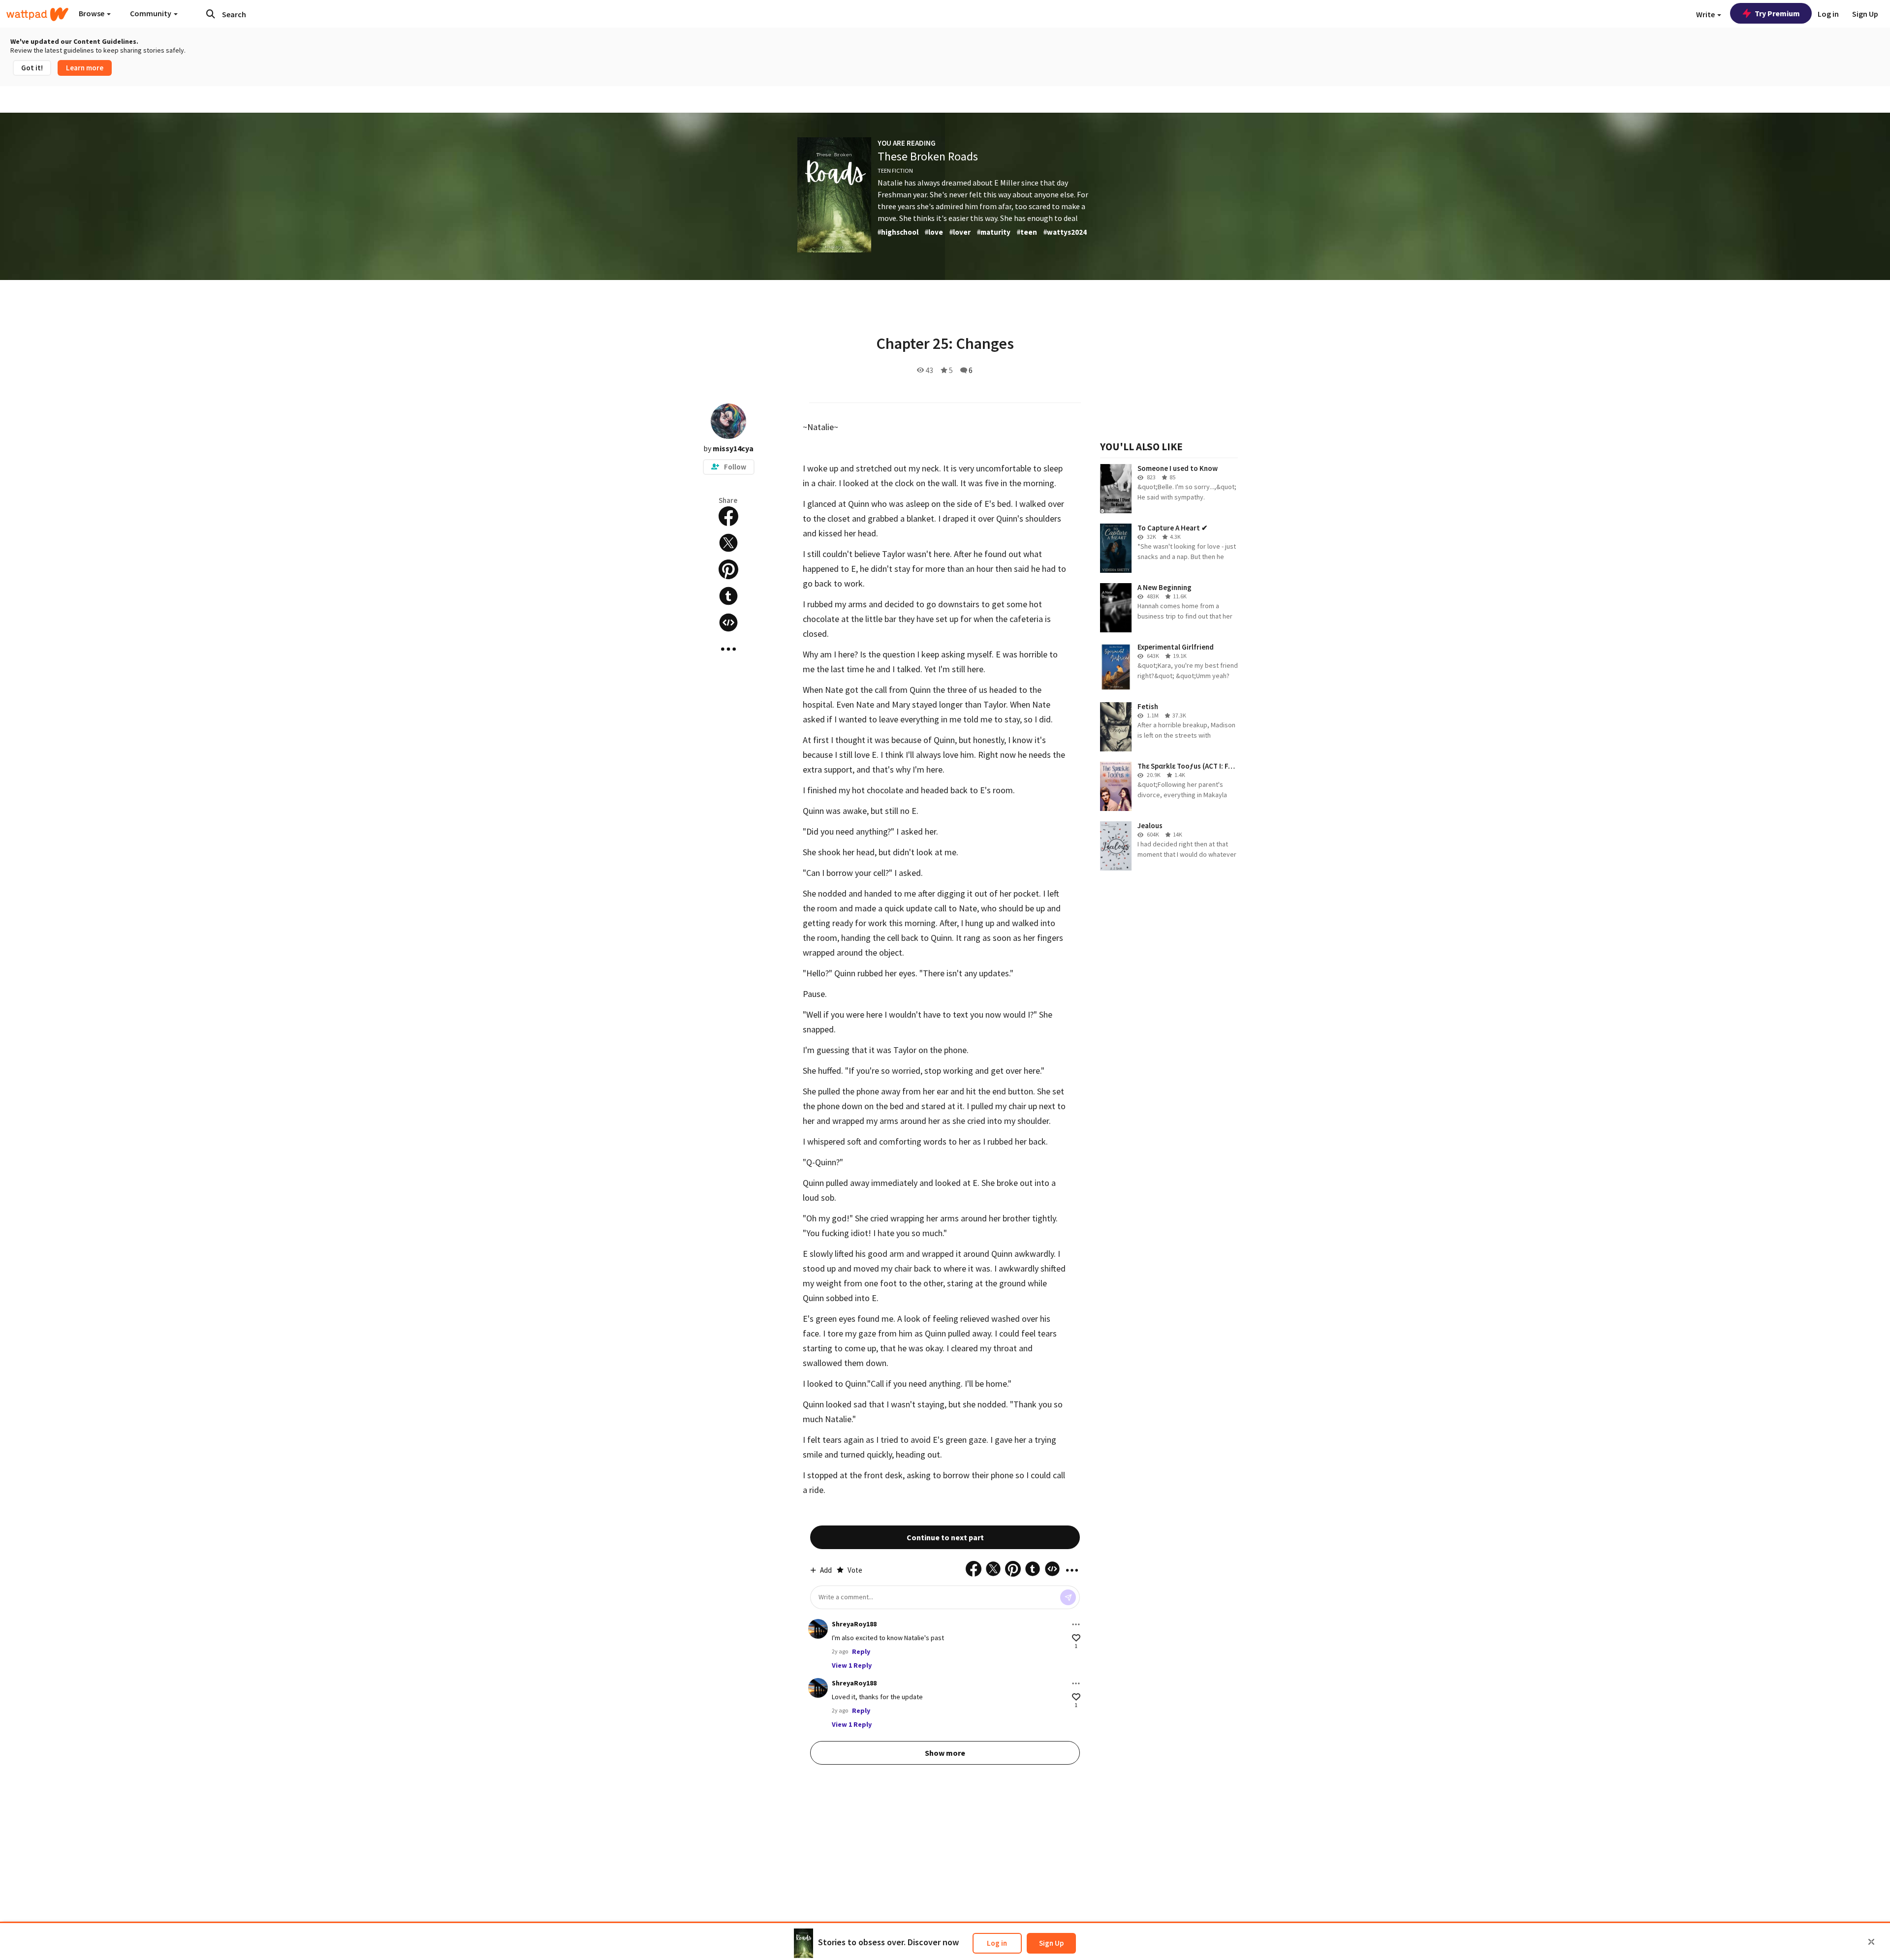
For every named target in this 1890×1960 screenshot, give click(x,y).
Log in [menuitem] (1828, 14)
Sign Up (1051, 1943)
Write (1706, 14)
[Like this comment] (1076, 1638)
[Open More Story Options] (728, 649)
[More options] (1076, 1624)
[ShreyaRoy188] (818, 1629)
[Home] (37, 14)
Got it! (32, 68)
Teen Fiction (895, 171)
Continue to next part (945, 1537)
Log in (997, 1943)
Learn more (85, 68)
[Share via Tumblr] (728, 596)
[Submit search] (211, 14)
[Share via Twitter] (728, 543)
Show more (945, 1753)
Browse (92, 13)
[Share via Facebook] (728, 516)
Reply (861, 1651)
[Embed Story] (728, 622)
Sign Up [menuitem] (1865, 14)
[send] (1068, 1597)
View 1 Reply (852, 1665)
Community (151, 13)
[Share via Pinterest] (728, 569)
